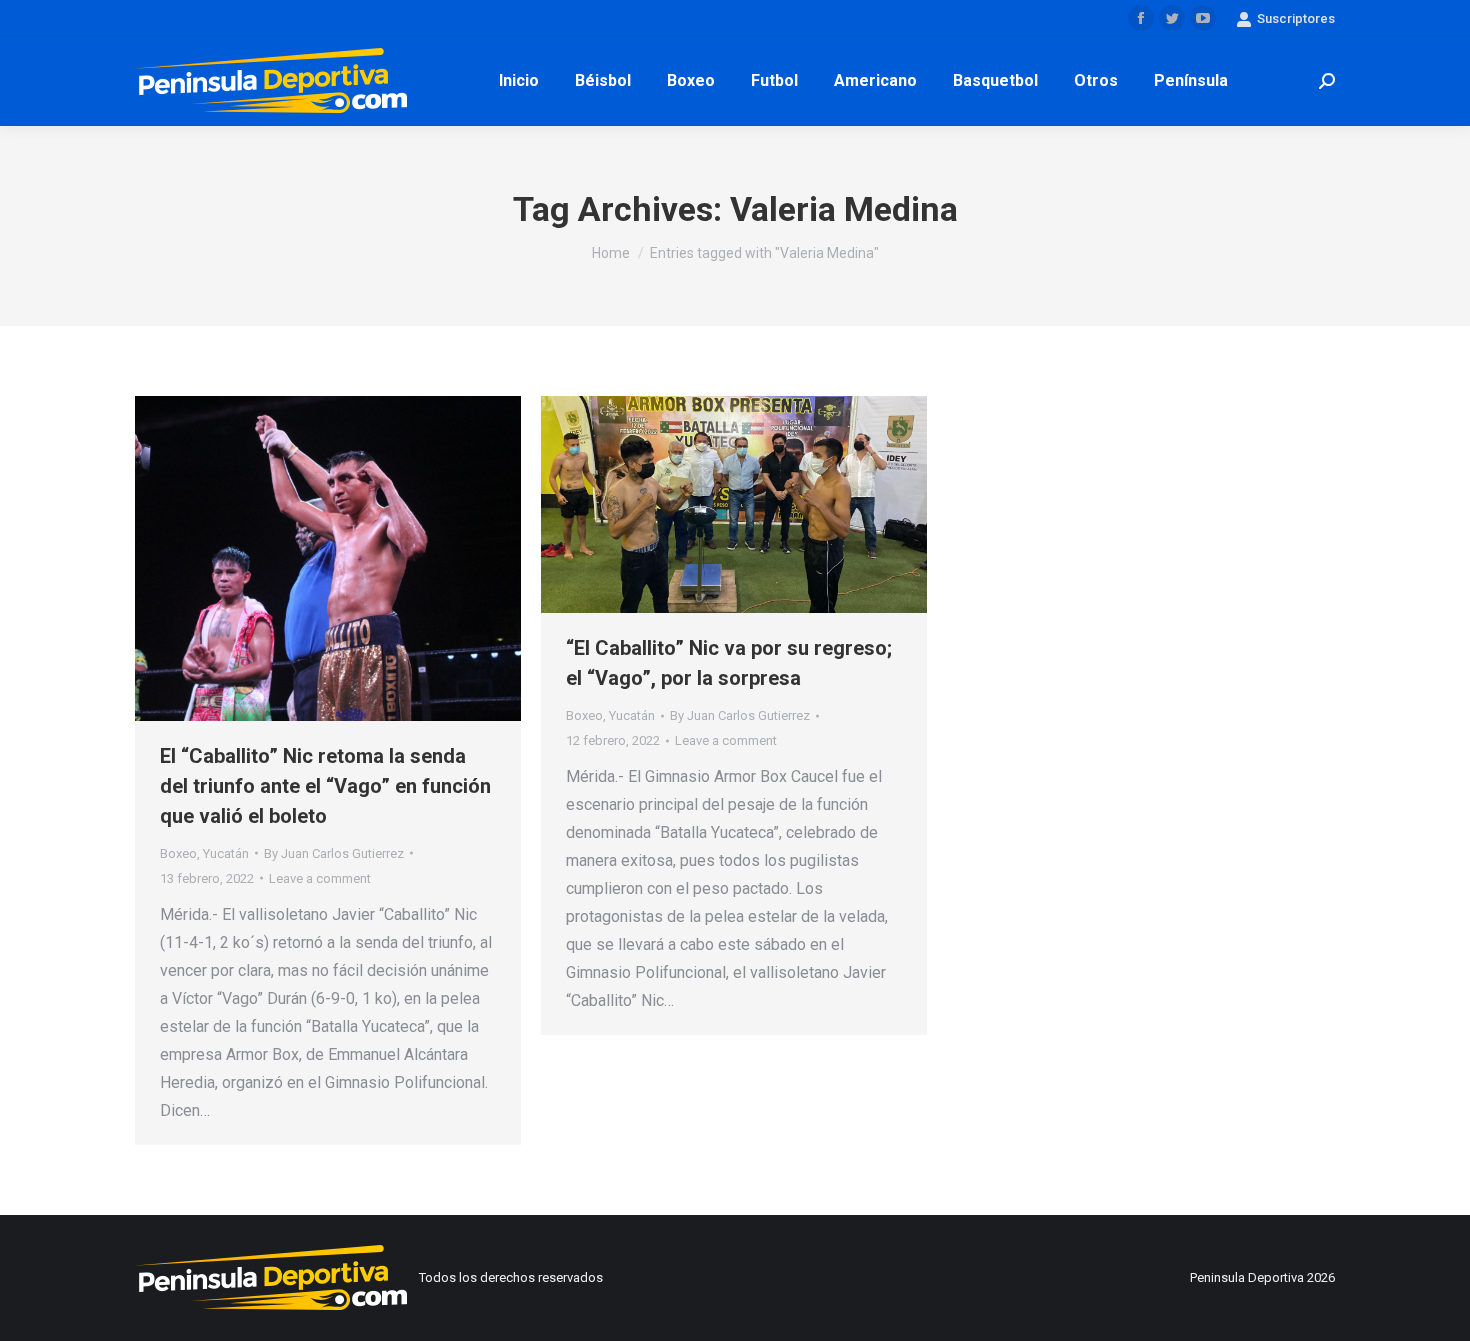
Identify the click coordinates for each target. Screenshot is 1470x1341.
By (334, 853)
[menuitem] (519, 81)
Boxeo (178, 853)
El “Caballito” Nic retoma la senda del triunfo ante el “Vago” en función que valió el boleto (325, 786)
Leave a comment (320, 878)
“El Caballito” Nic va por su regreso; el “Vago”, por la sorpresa (729, 663)
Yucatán (226, 853)
